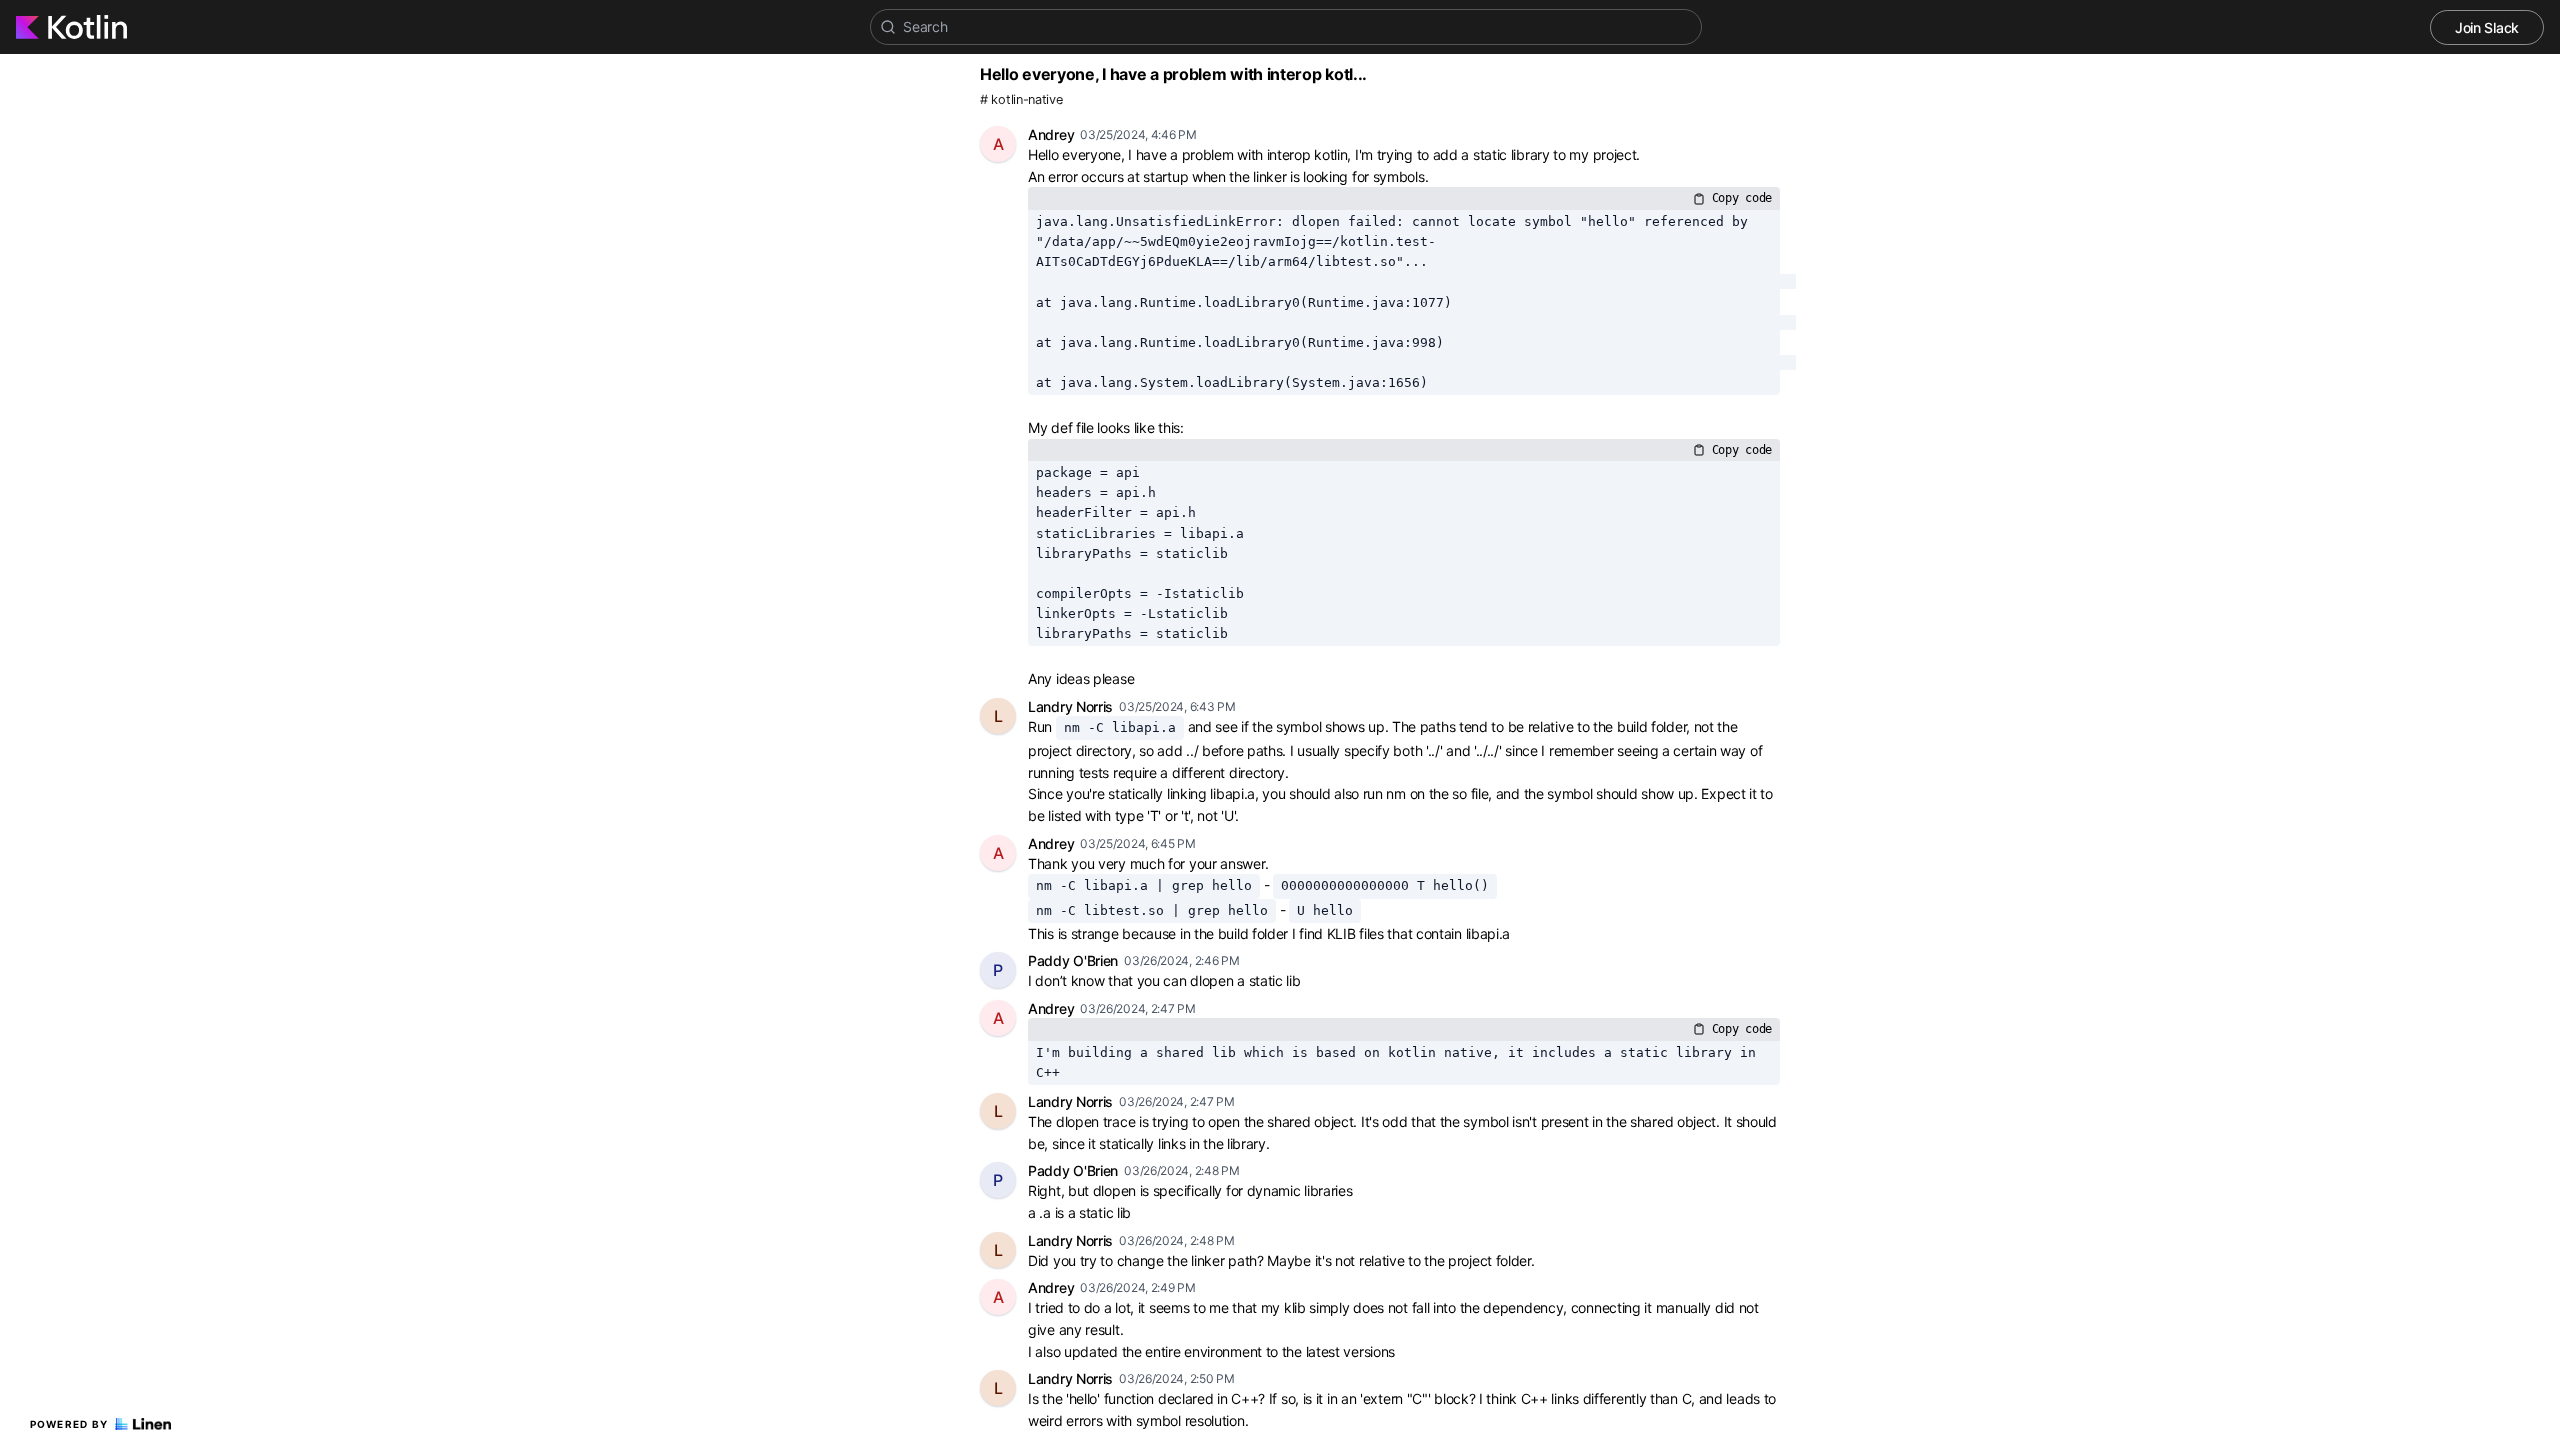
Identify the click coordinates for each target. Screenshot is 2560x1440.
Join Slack (2487, 27)
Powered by (69, 1424)
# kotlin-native (1021, 99)
